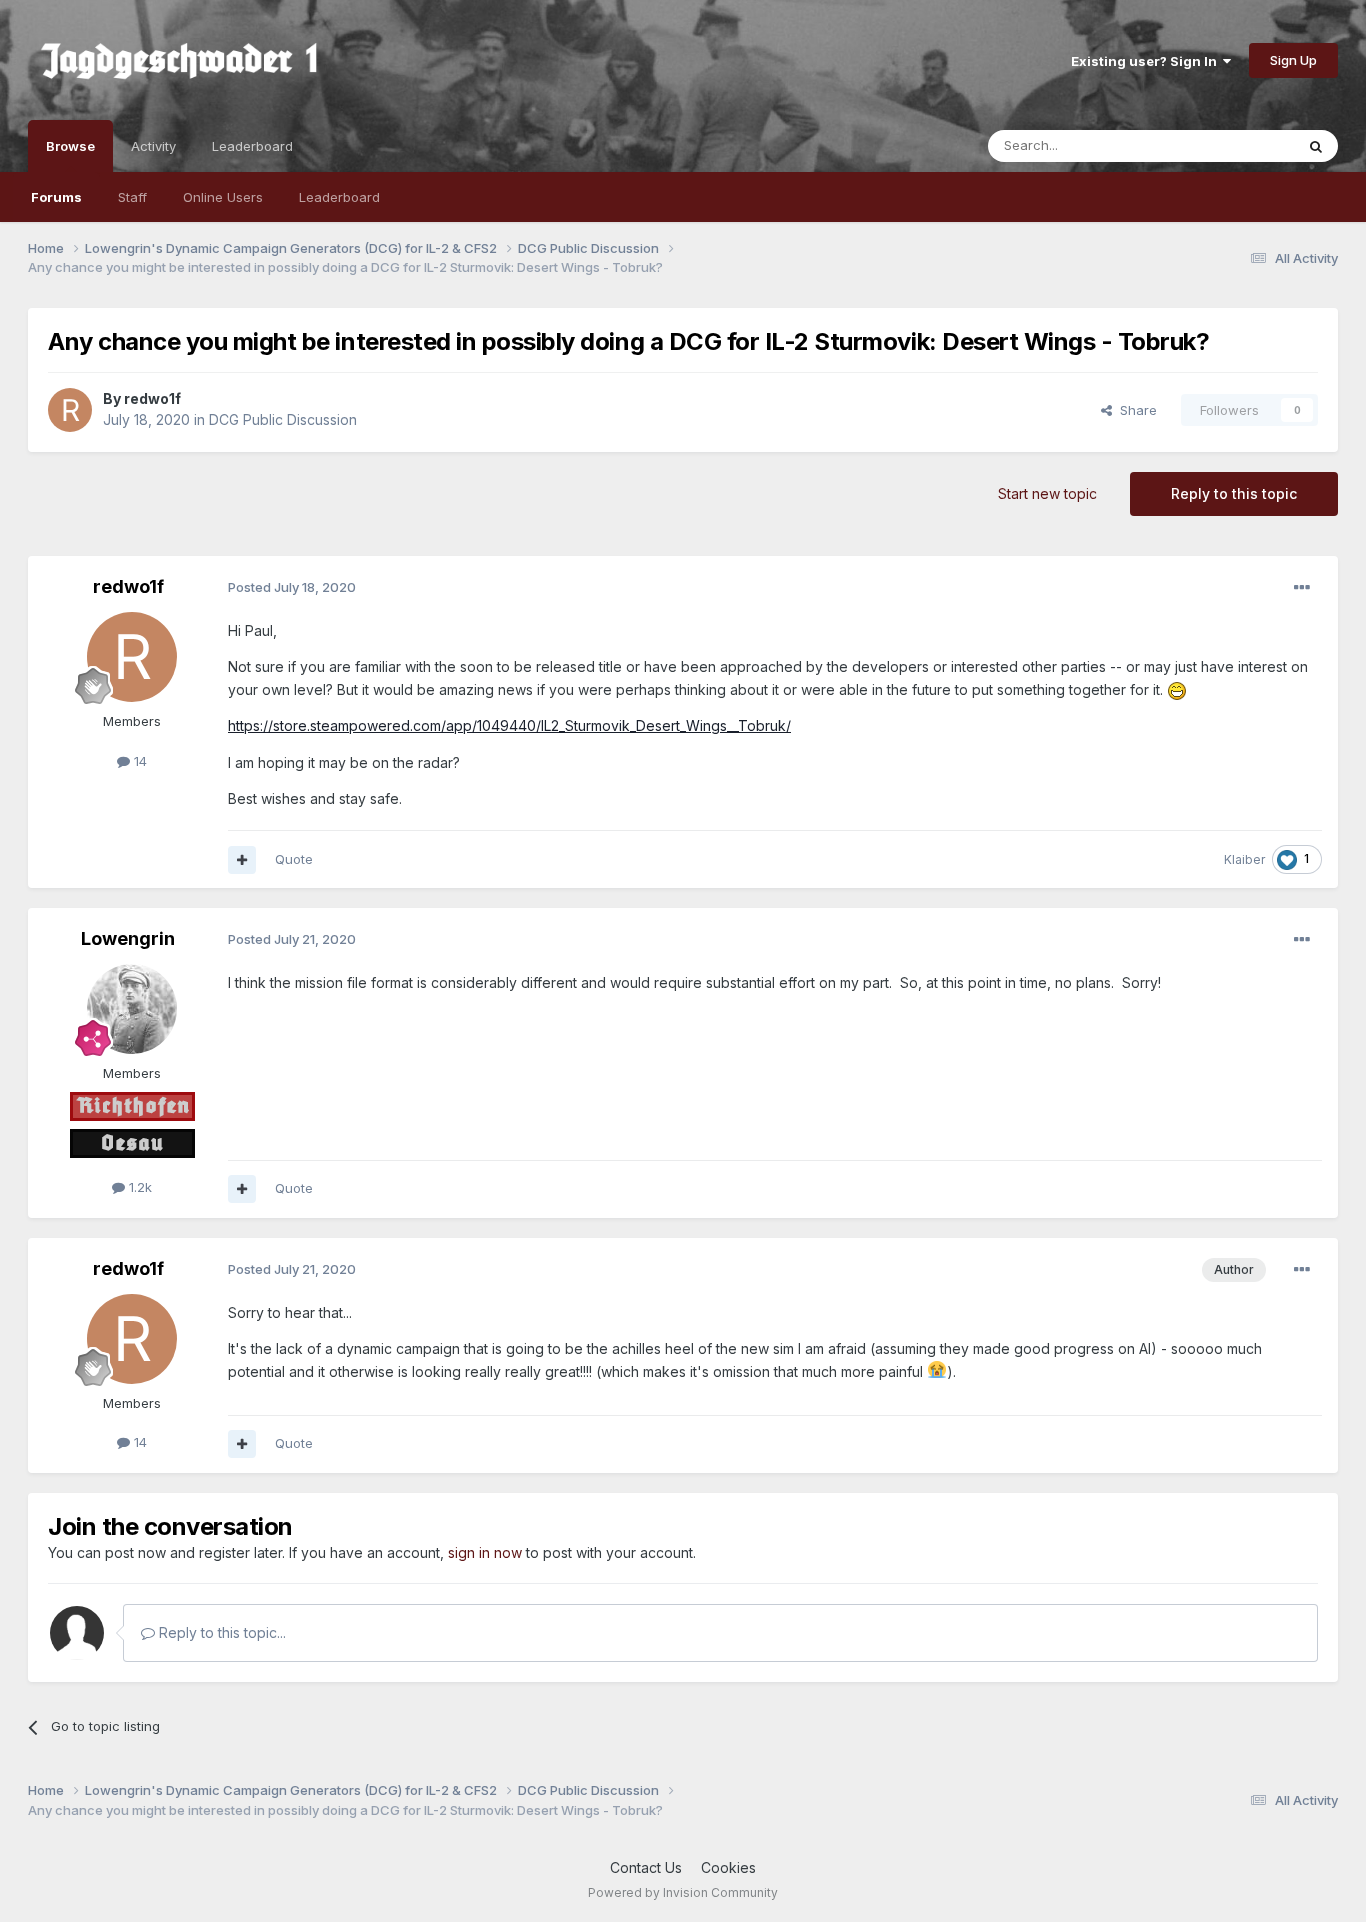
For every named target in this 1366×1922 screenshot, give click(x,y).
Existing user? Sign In (1147, 61)
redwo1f (152, 398)
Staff (132, 197)
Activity (153, 146)
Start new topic (1047, 493)
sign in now (485, 1552)
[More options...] (1302, 588)
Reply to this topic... (220, 1632)
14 (138, 761)
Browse (70, 146)
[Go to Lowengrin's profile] (132, 1009)
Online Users (223, 197)
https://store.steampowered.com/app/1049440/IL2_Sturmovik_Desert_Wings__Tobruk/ (509, 725)
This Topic (1235, 145)
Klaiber (1244, 859)
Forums (56, 197)
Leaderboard (339, 197)
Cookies (728, 1867)
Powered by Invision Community (683, 1892)
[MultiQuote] (242, 860)
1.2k (138, 1187)
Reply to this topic (1234, 493)
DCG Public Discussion (283, 419)
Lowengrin (128, 938)
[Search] (1316, 146)
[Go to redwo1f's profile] (70, 410)
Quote (294, 859)
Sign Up (1293, 60)
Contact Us (646, 1867)
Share (1134, 410)
